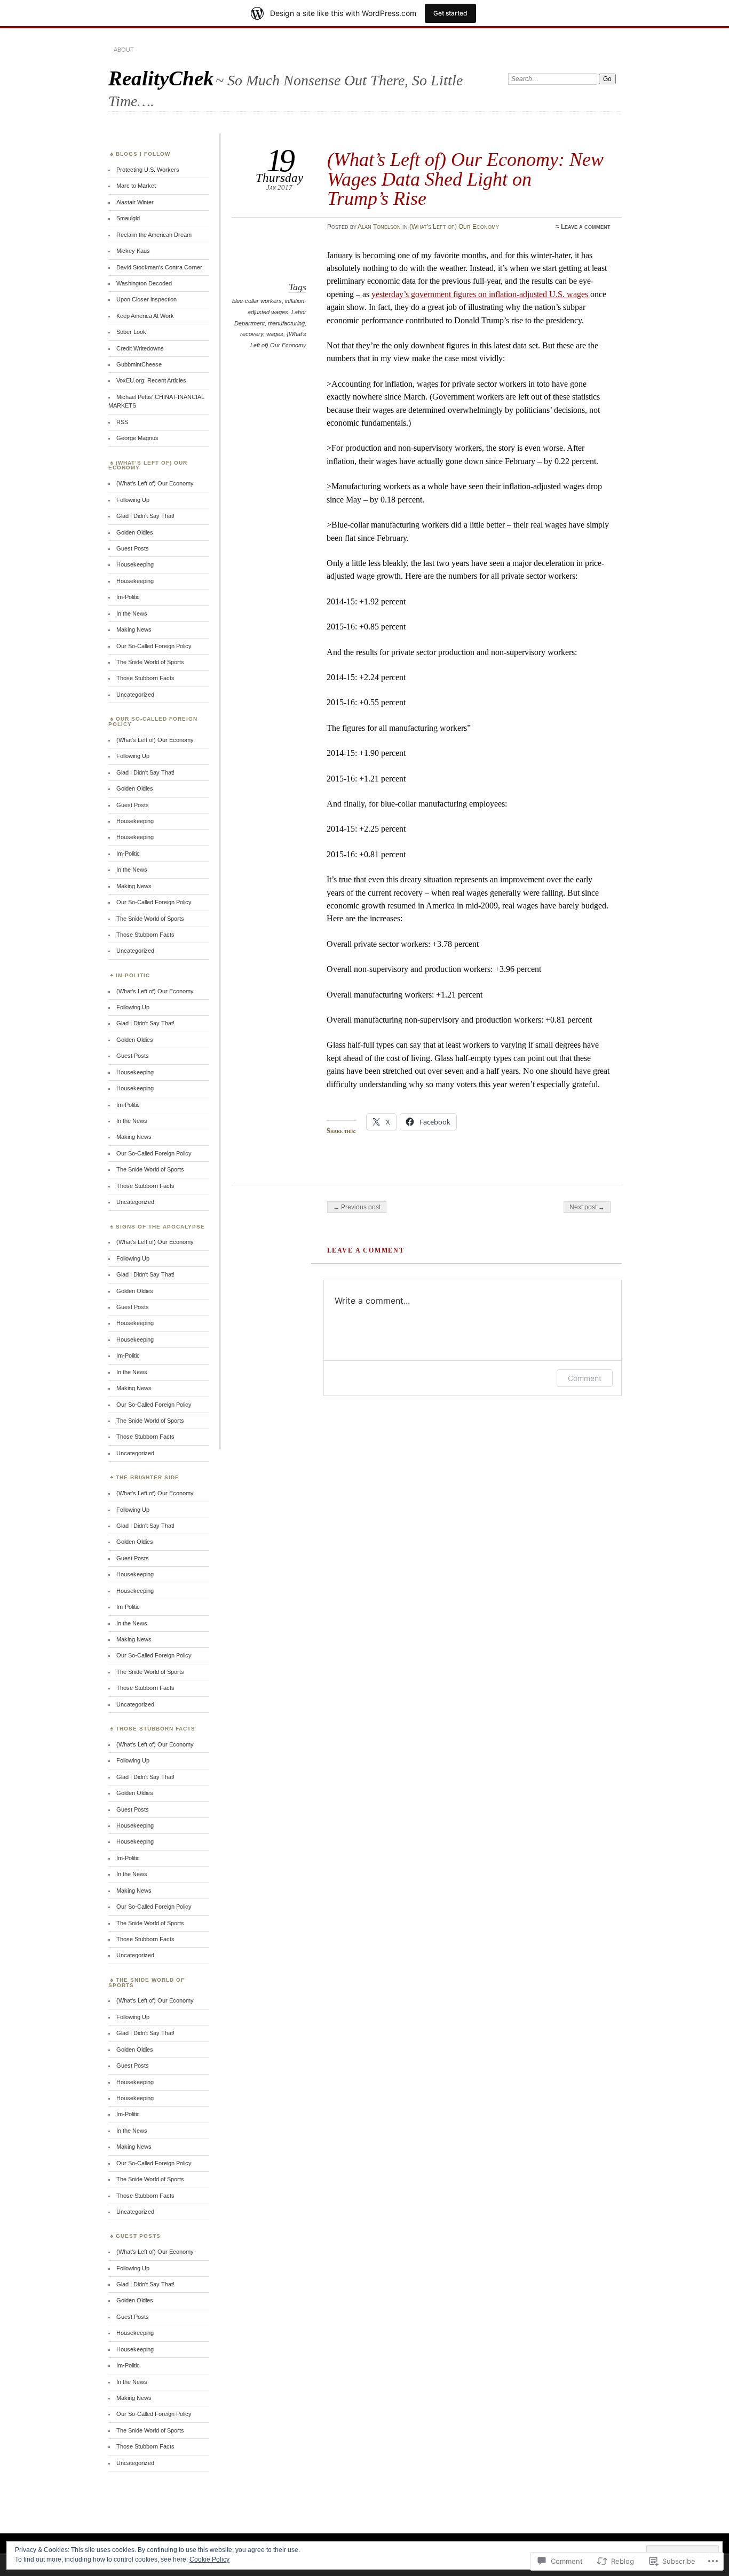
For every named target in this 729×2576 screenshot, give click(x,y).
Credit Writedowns (140, 348)
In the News (132, 613)
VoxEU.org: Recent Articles (151, 380)
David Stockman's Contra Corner (159, 267)
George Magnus (137, 438)
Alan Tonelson (379, 227)
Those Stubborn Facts (145, 678)
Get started (450, 13)
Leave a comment (586, 227)
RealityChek (161, 78)
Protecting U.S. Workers (148, 170)
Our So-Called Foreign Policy (154, 646)
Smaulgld (128, 218)
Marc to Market (136, 186)
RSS (122, 422)
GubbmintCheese (139, 364)
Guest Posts (133, 548)
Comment (585, 1378)
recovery (252, 334)
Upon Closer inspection (146, 299)
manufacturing (286, 323)
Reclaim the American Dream (154, 235)
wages (275, 334)
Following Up (133, 500)
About (124, 50)
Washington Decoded (144, 283)
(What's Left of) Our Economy (454, 227)
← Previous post (357, 1207)
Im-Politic (128, 597)
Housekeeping (135, 564)
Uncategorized (135, 695)
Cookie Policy (209, 2559)
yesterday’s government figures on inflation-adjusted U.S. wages (480, 294)
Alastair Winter (135, 202)
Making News (134, 629)
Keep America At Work (145, 316)
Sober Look (131, 332)
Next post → (587, 1207)
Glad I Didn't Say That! (145, 516)
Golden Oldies (135, 532)
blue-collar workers (257, 301)
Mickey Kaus (133, 251)
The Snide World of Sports (150, 662)
